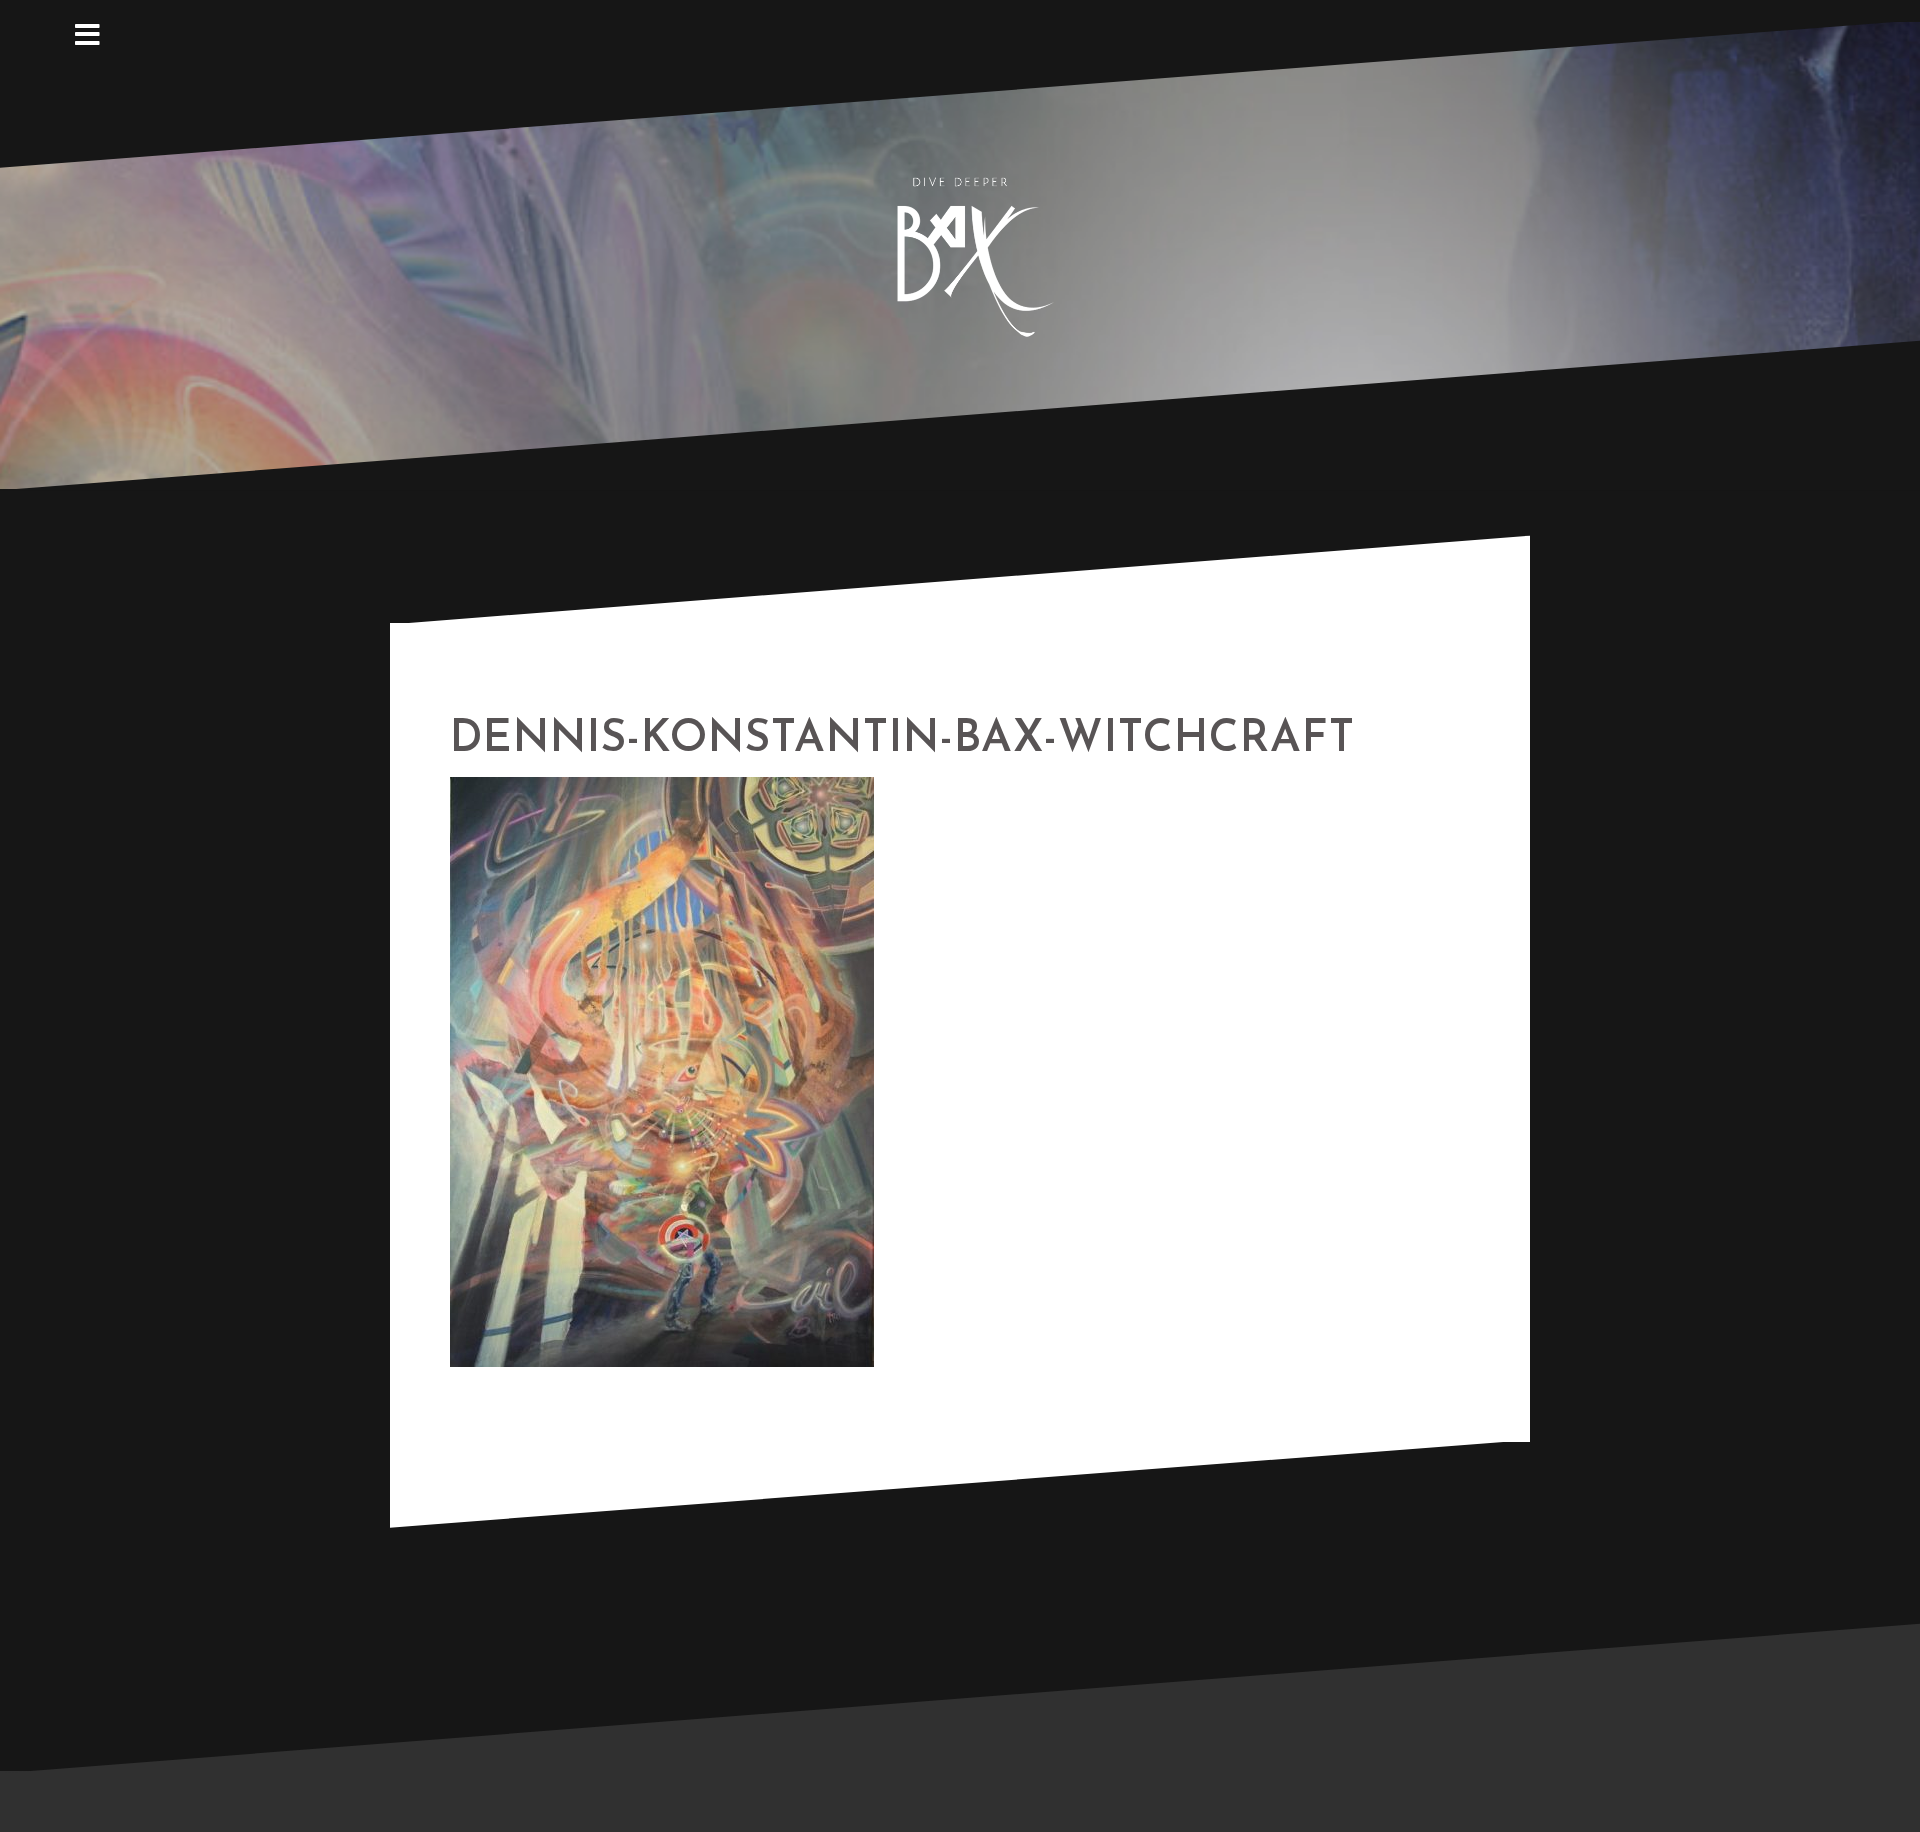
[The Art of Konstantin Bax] (960, 254)
